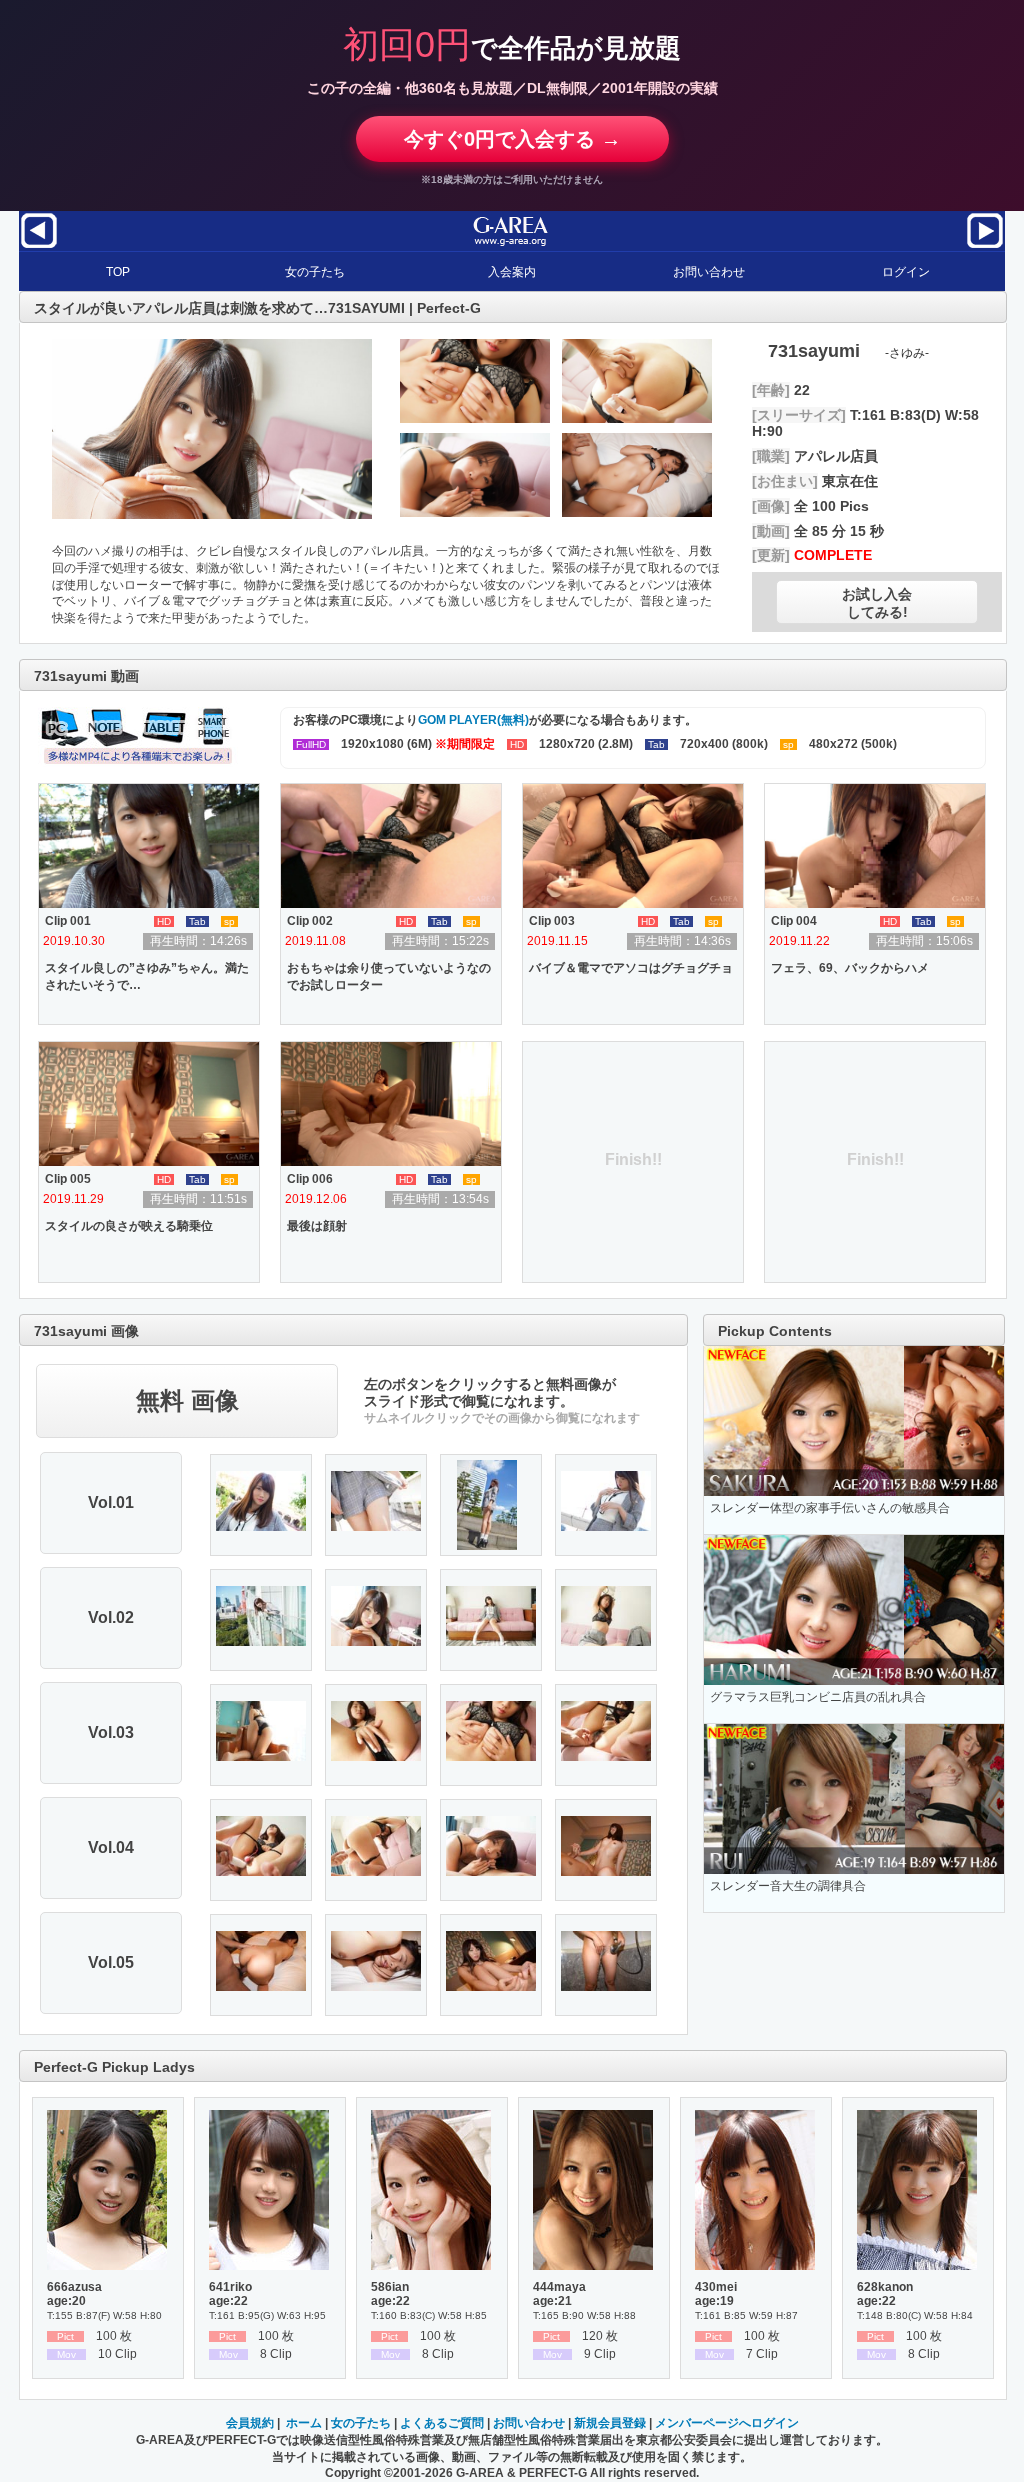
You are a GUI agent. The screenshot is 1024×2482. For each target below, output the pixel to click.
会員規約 (250, 2423)
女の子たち (315, 272)
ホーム (304, 2423)
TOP (118, 272)
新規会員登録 (610, 2423)
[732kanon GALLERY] (39, 247)
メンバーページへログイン (727, 2423)
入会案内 (512, 272)
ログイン (906, 272)
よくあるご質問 (442, 2423)
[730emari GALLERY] (985, 247)
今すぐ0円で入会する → (512, 139)
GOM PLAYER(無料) (473, 720)
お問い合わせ (709, 272)
